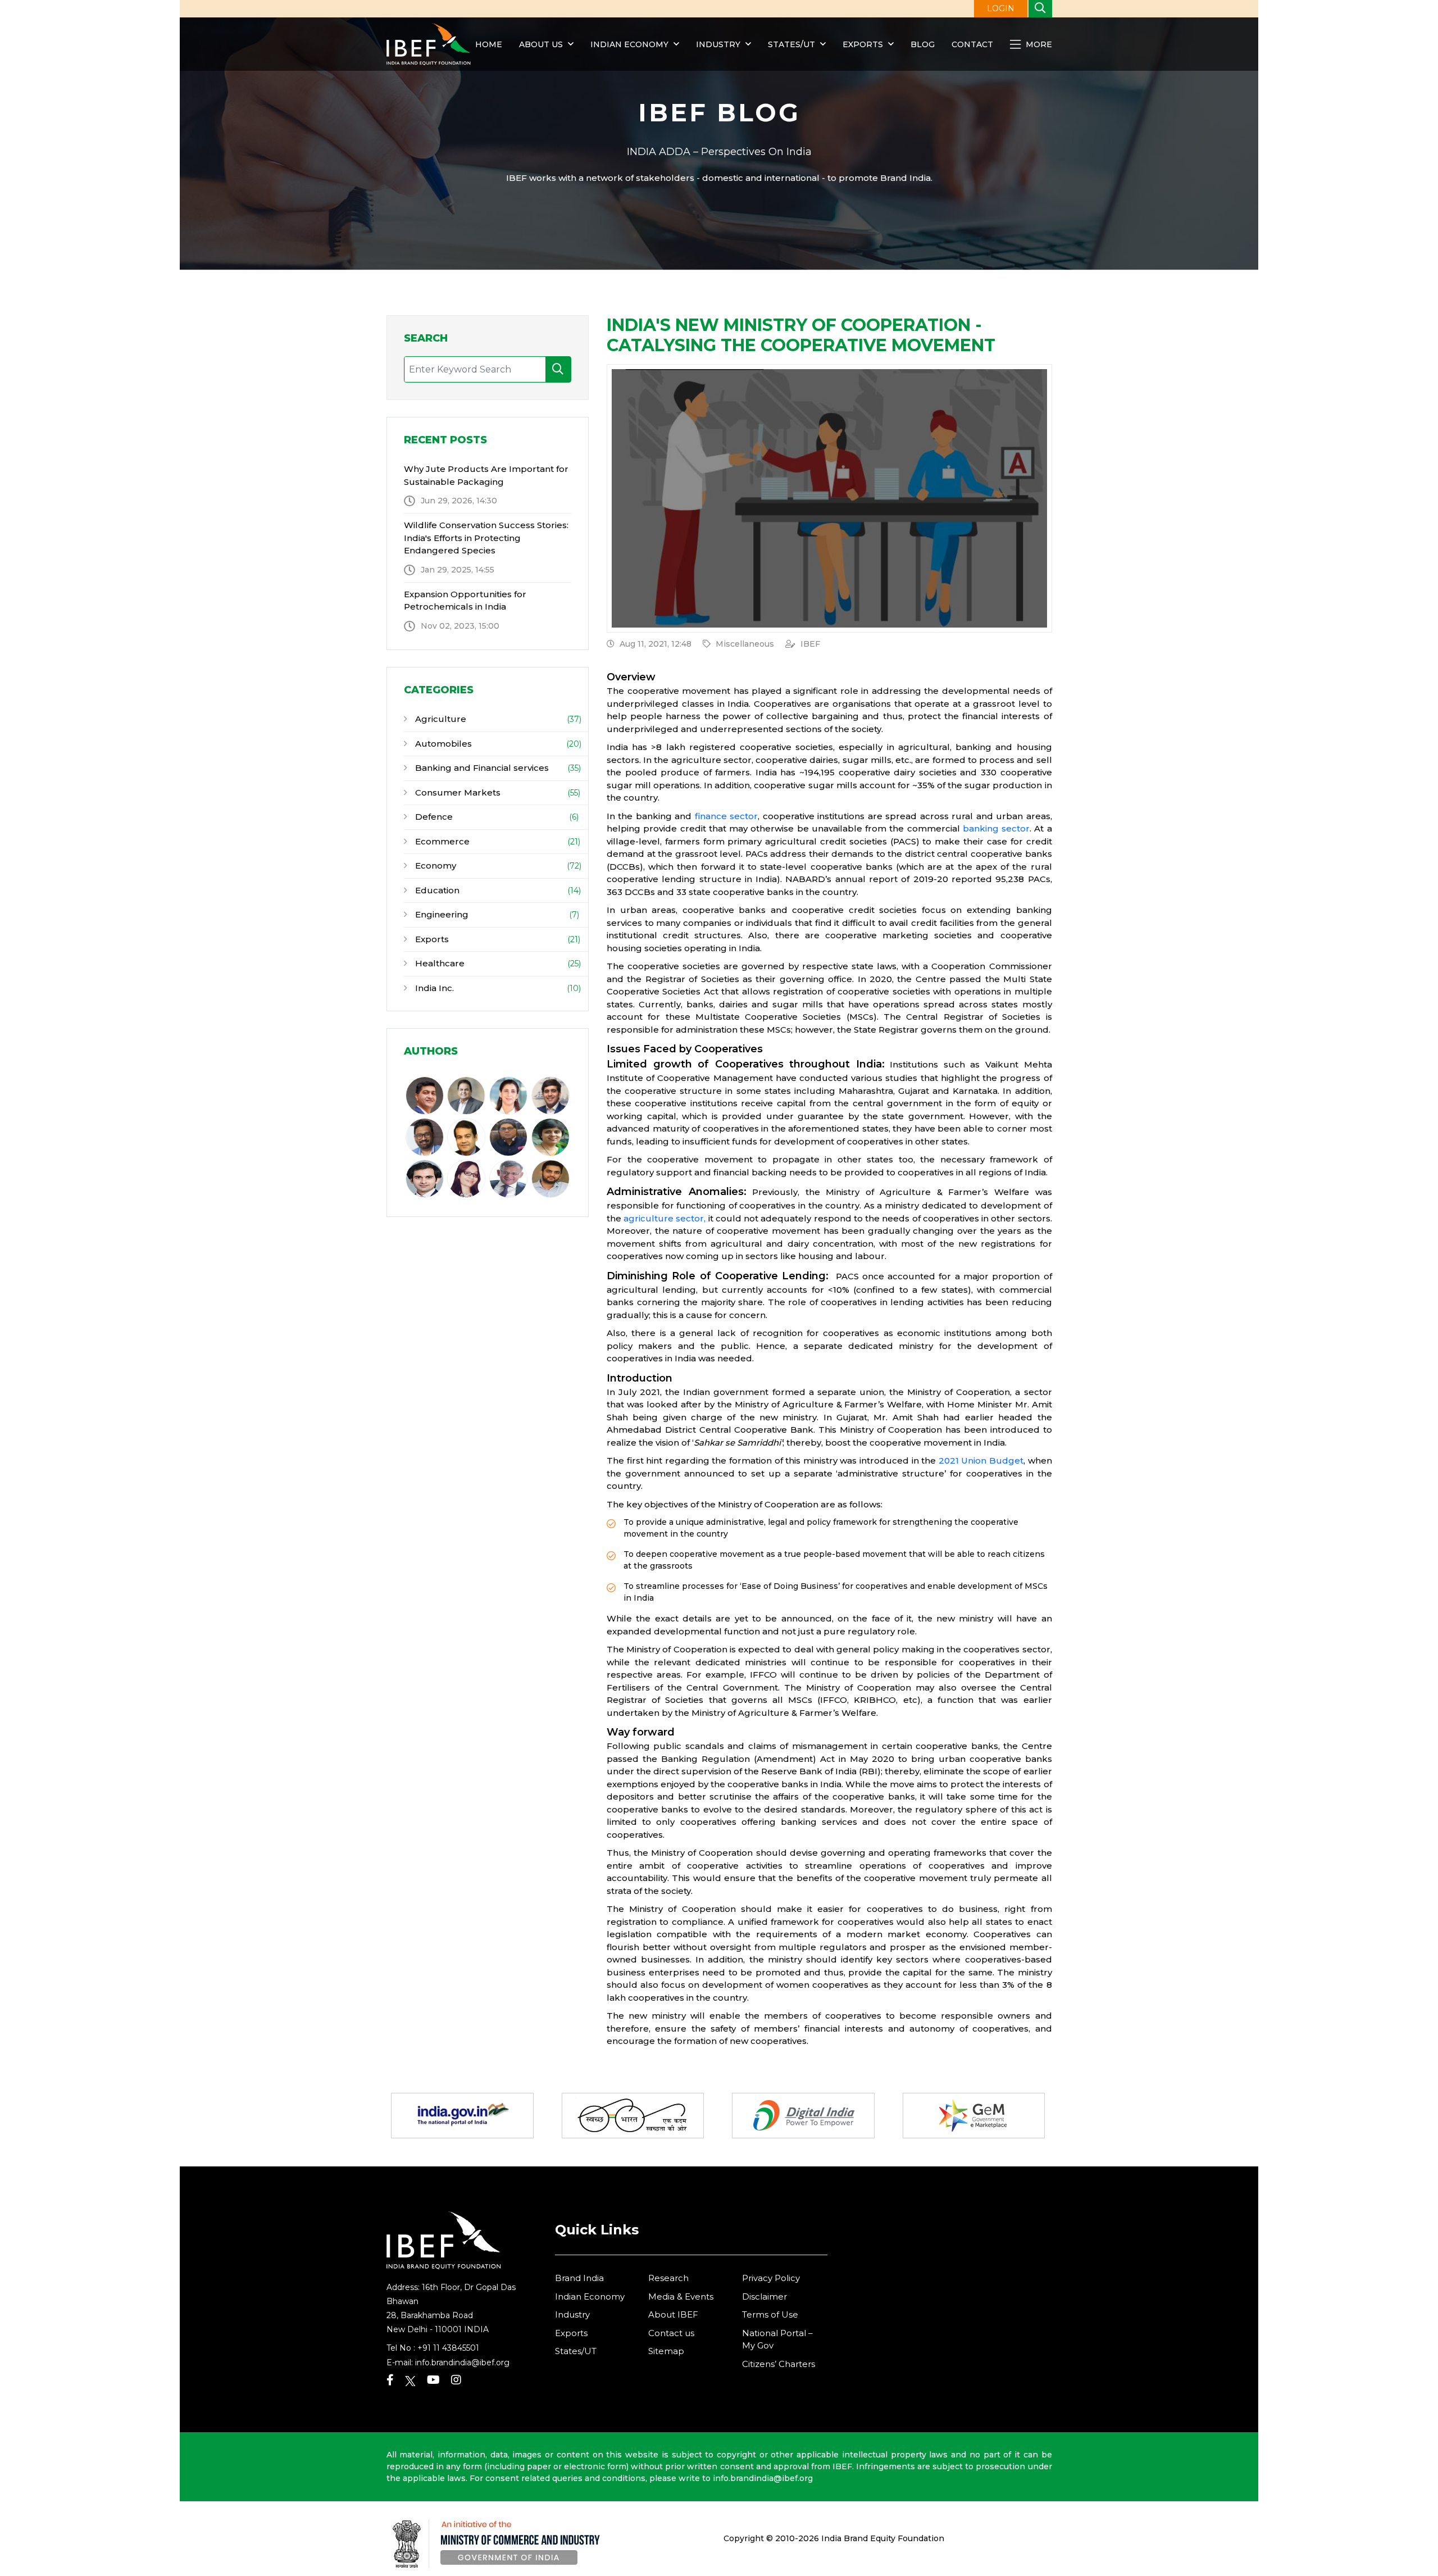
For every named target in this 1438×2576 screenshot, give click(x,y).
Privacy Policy (771, 2278)
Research (668, 2278)
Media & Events (681, 2296)
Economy (434, 866)
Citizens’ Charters (779, 2364)
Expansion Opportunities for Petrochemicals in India (465, 601)
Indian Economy (629, 44)
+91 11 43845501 (448, 2348)
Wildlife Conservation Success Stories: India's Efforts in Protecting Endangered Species (486, 538)
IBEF (810, 644)
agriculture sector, (665, 1218)
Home (489, 44)
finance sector (726, 816)
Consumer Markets (457, 792)
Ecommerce (441, 841)
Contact (972, 44)
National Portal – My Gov (777, 2339)
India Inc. (433, 988)
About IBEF (673, 2314)
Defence (433, 817)
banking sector (996, 828)
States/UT (791, 44)
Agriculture (440, 719)
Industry (719, 44)
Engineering (441, 914)
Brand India (579, 2278)
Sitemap (666, 2351)
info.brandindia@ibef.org (462, 2363)
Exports (863, 44)
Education (436, 890)
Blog (923, 44)
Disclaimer (764, 2296)
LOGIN (1001, 8)
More (1038, 44)
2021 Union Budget (981, 1460)
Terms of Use (770, 2314)
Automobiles (442, 744)
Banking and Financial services (481, 768)
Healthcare (439, 963)
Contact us (671, 2333)
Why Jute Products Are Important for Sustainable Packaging (486, 475)
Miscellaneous (745, 644)
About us (541, 44)
